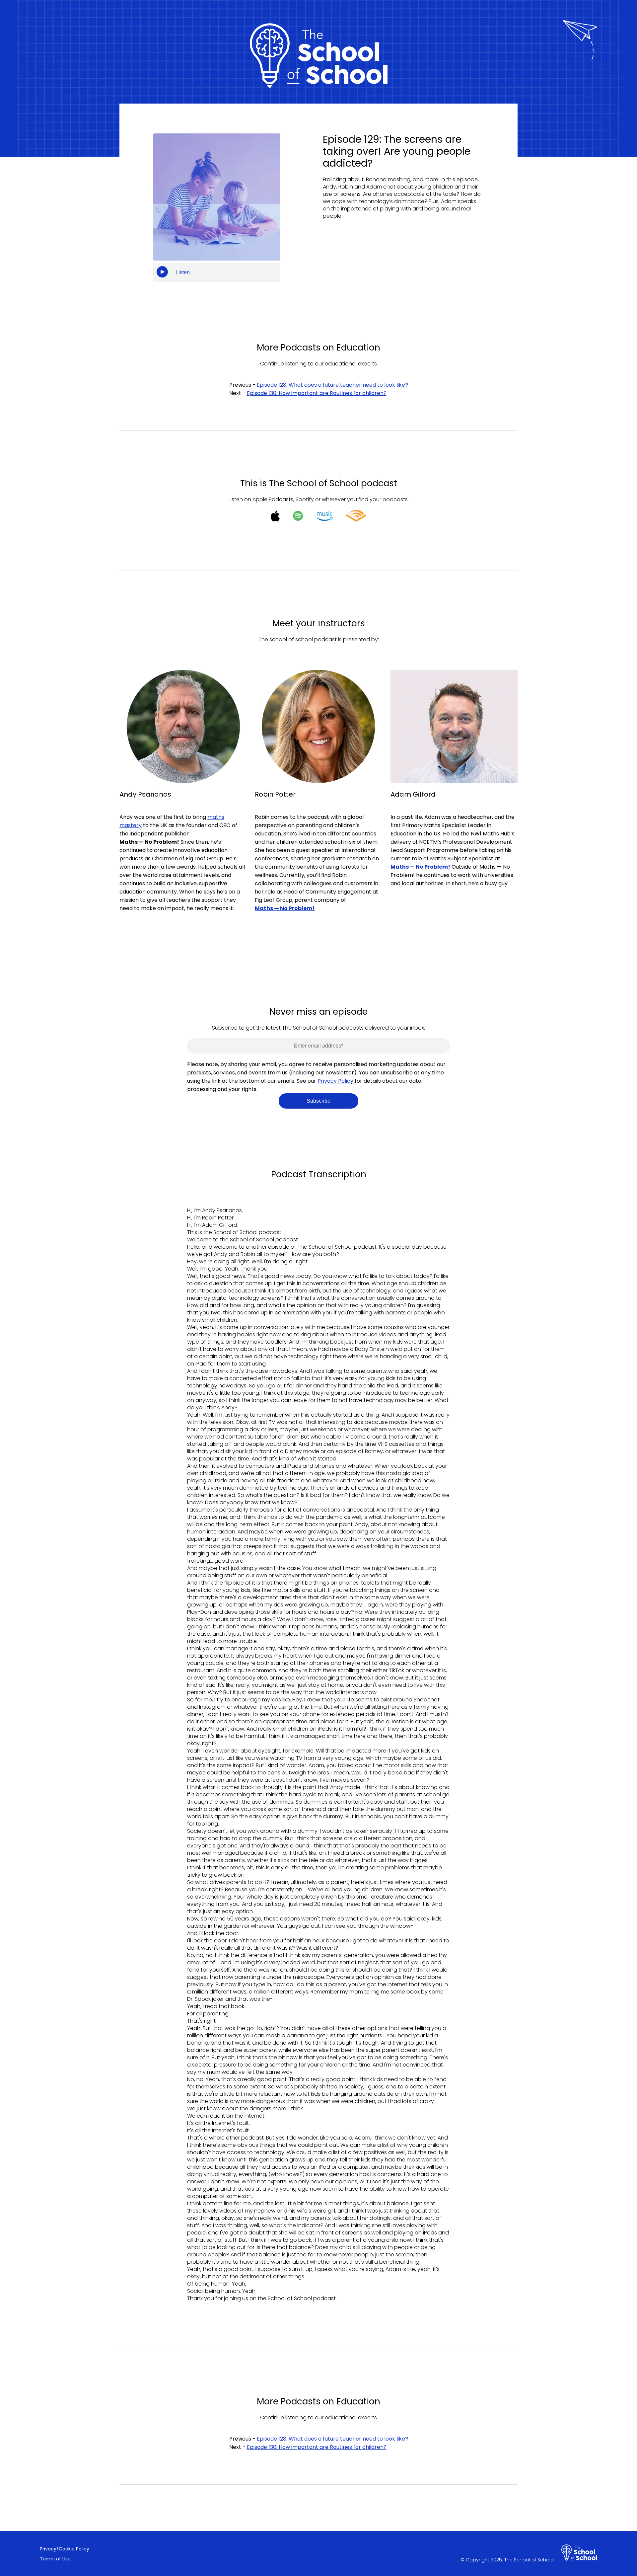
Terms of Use (55, 2559)
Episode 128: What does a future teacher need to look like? (332, 385)
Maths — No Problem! (420, 867)
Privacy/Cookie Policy (65, 2549)
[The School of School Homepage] (579, 2554)
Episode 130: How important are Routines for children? (317, 393)
